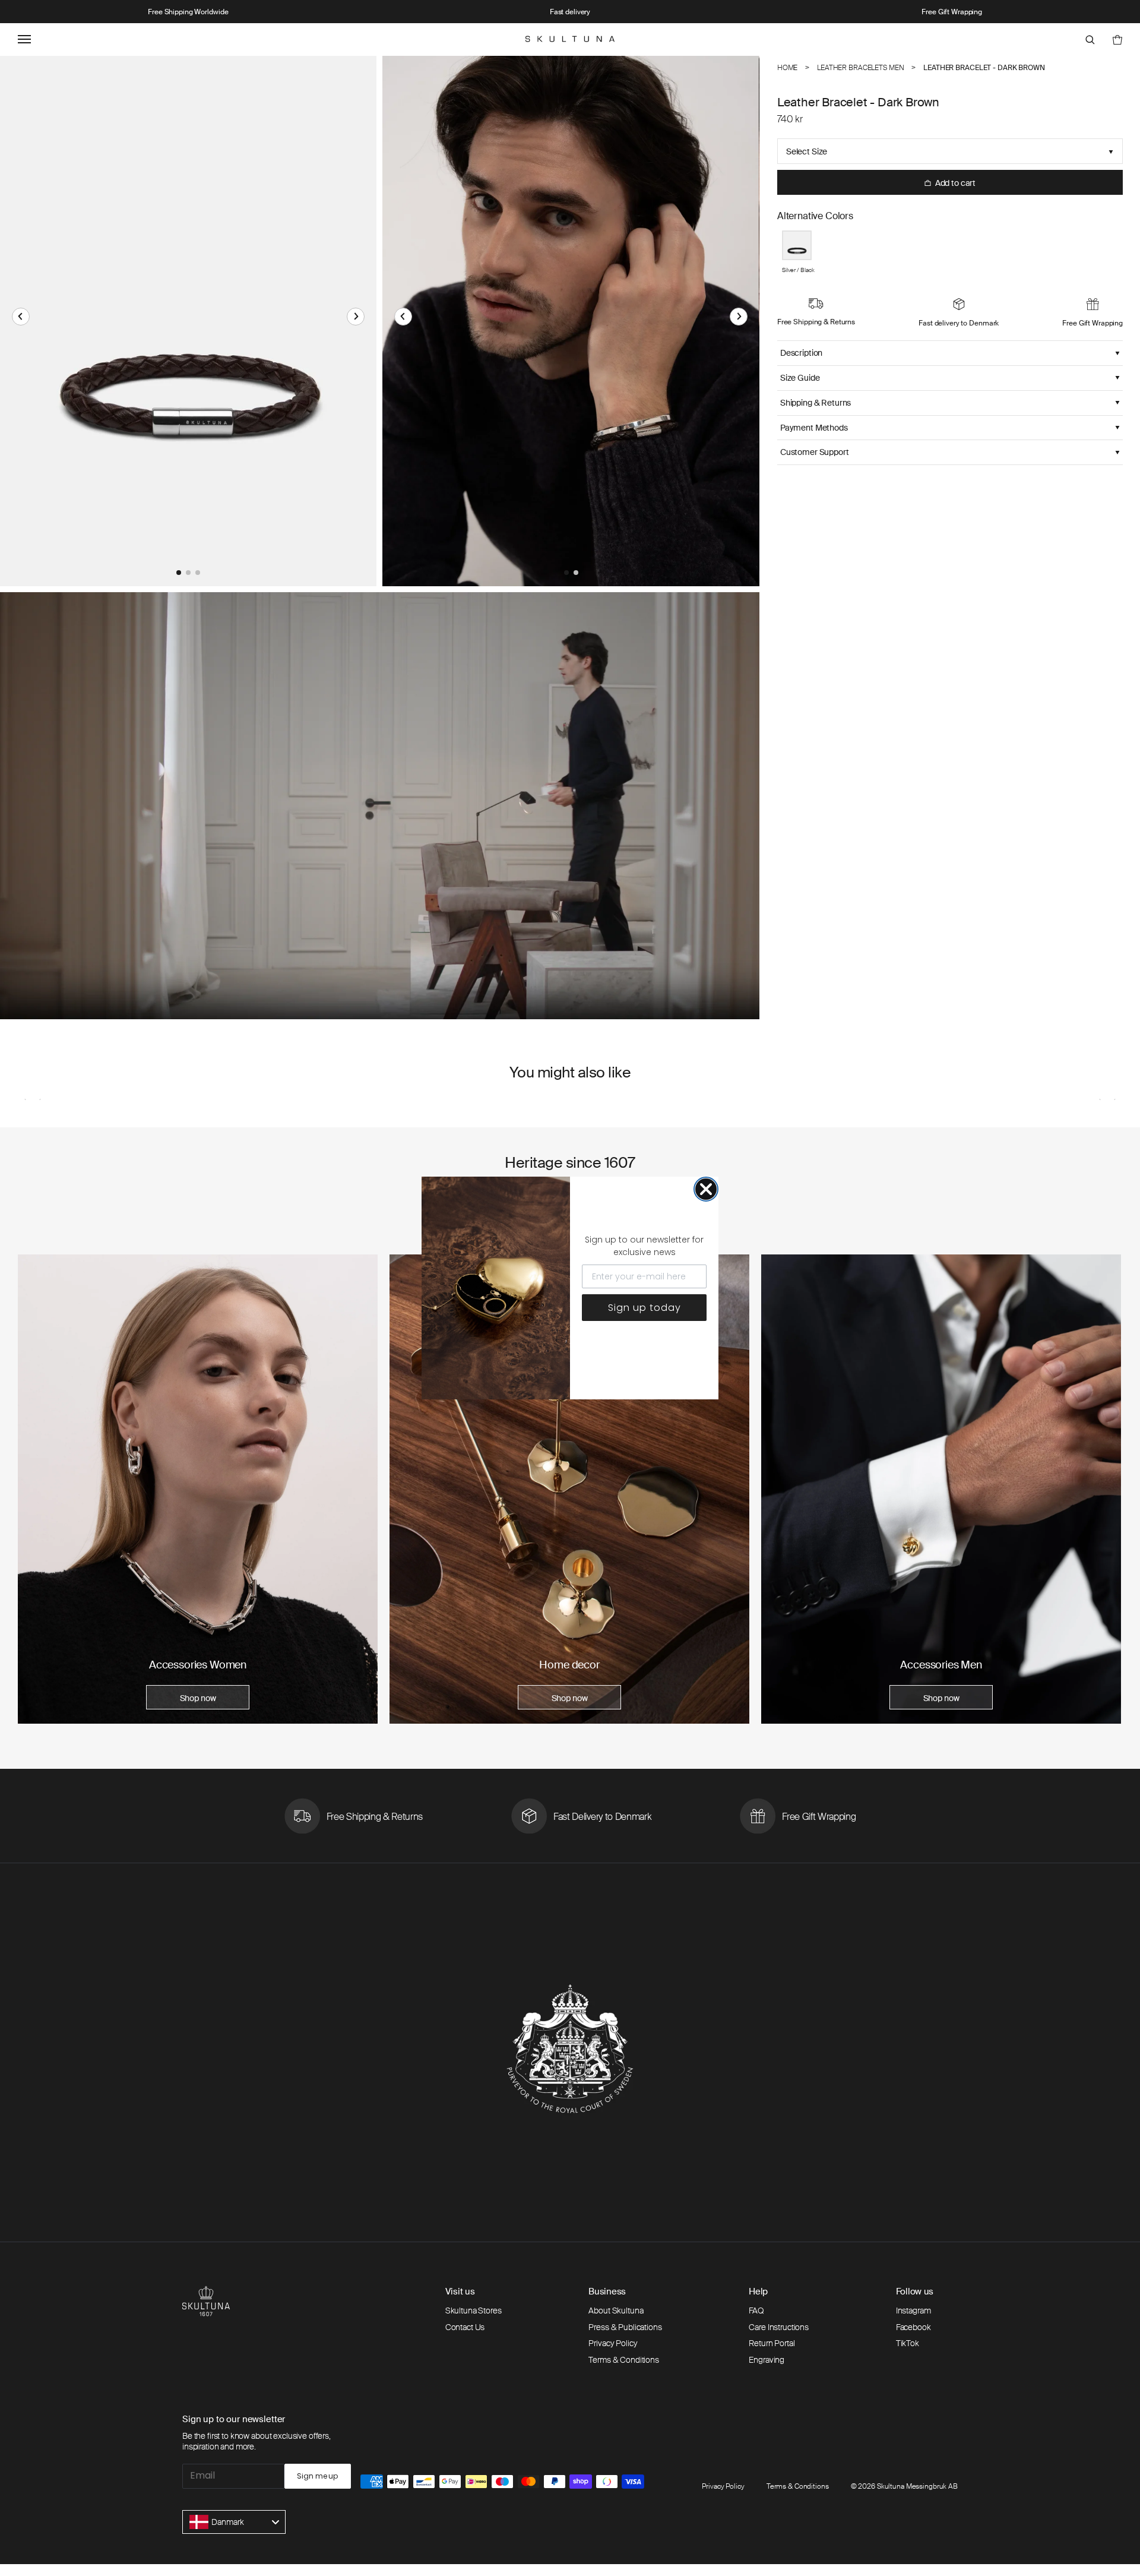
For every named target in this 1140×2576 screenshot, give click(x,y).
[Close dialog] (706, 1189)
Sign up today (645, 1308)
